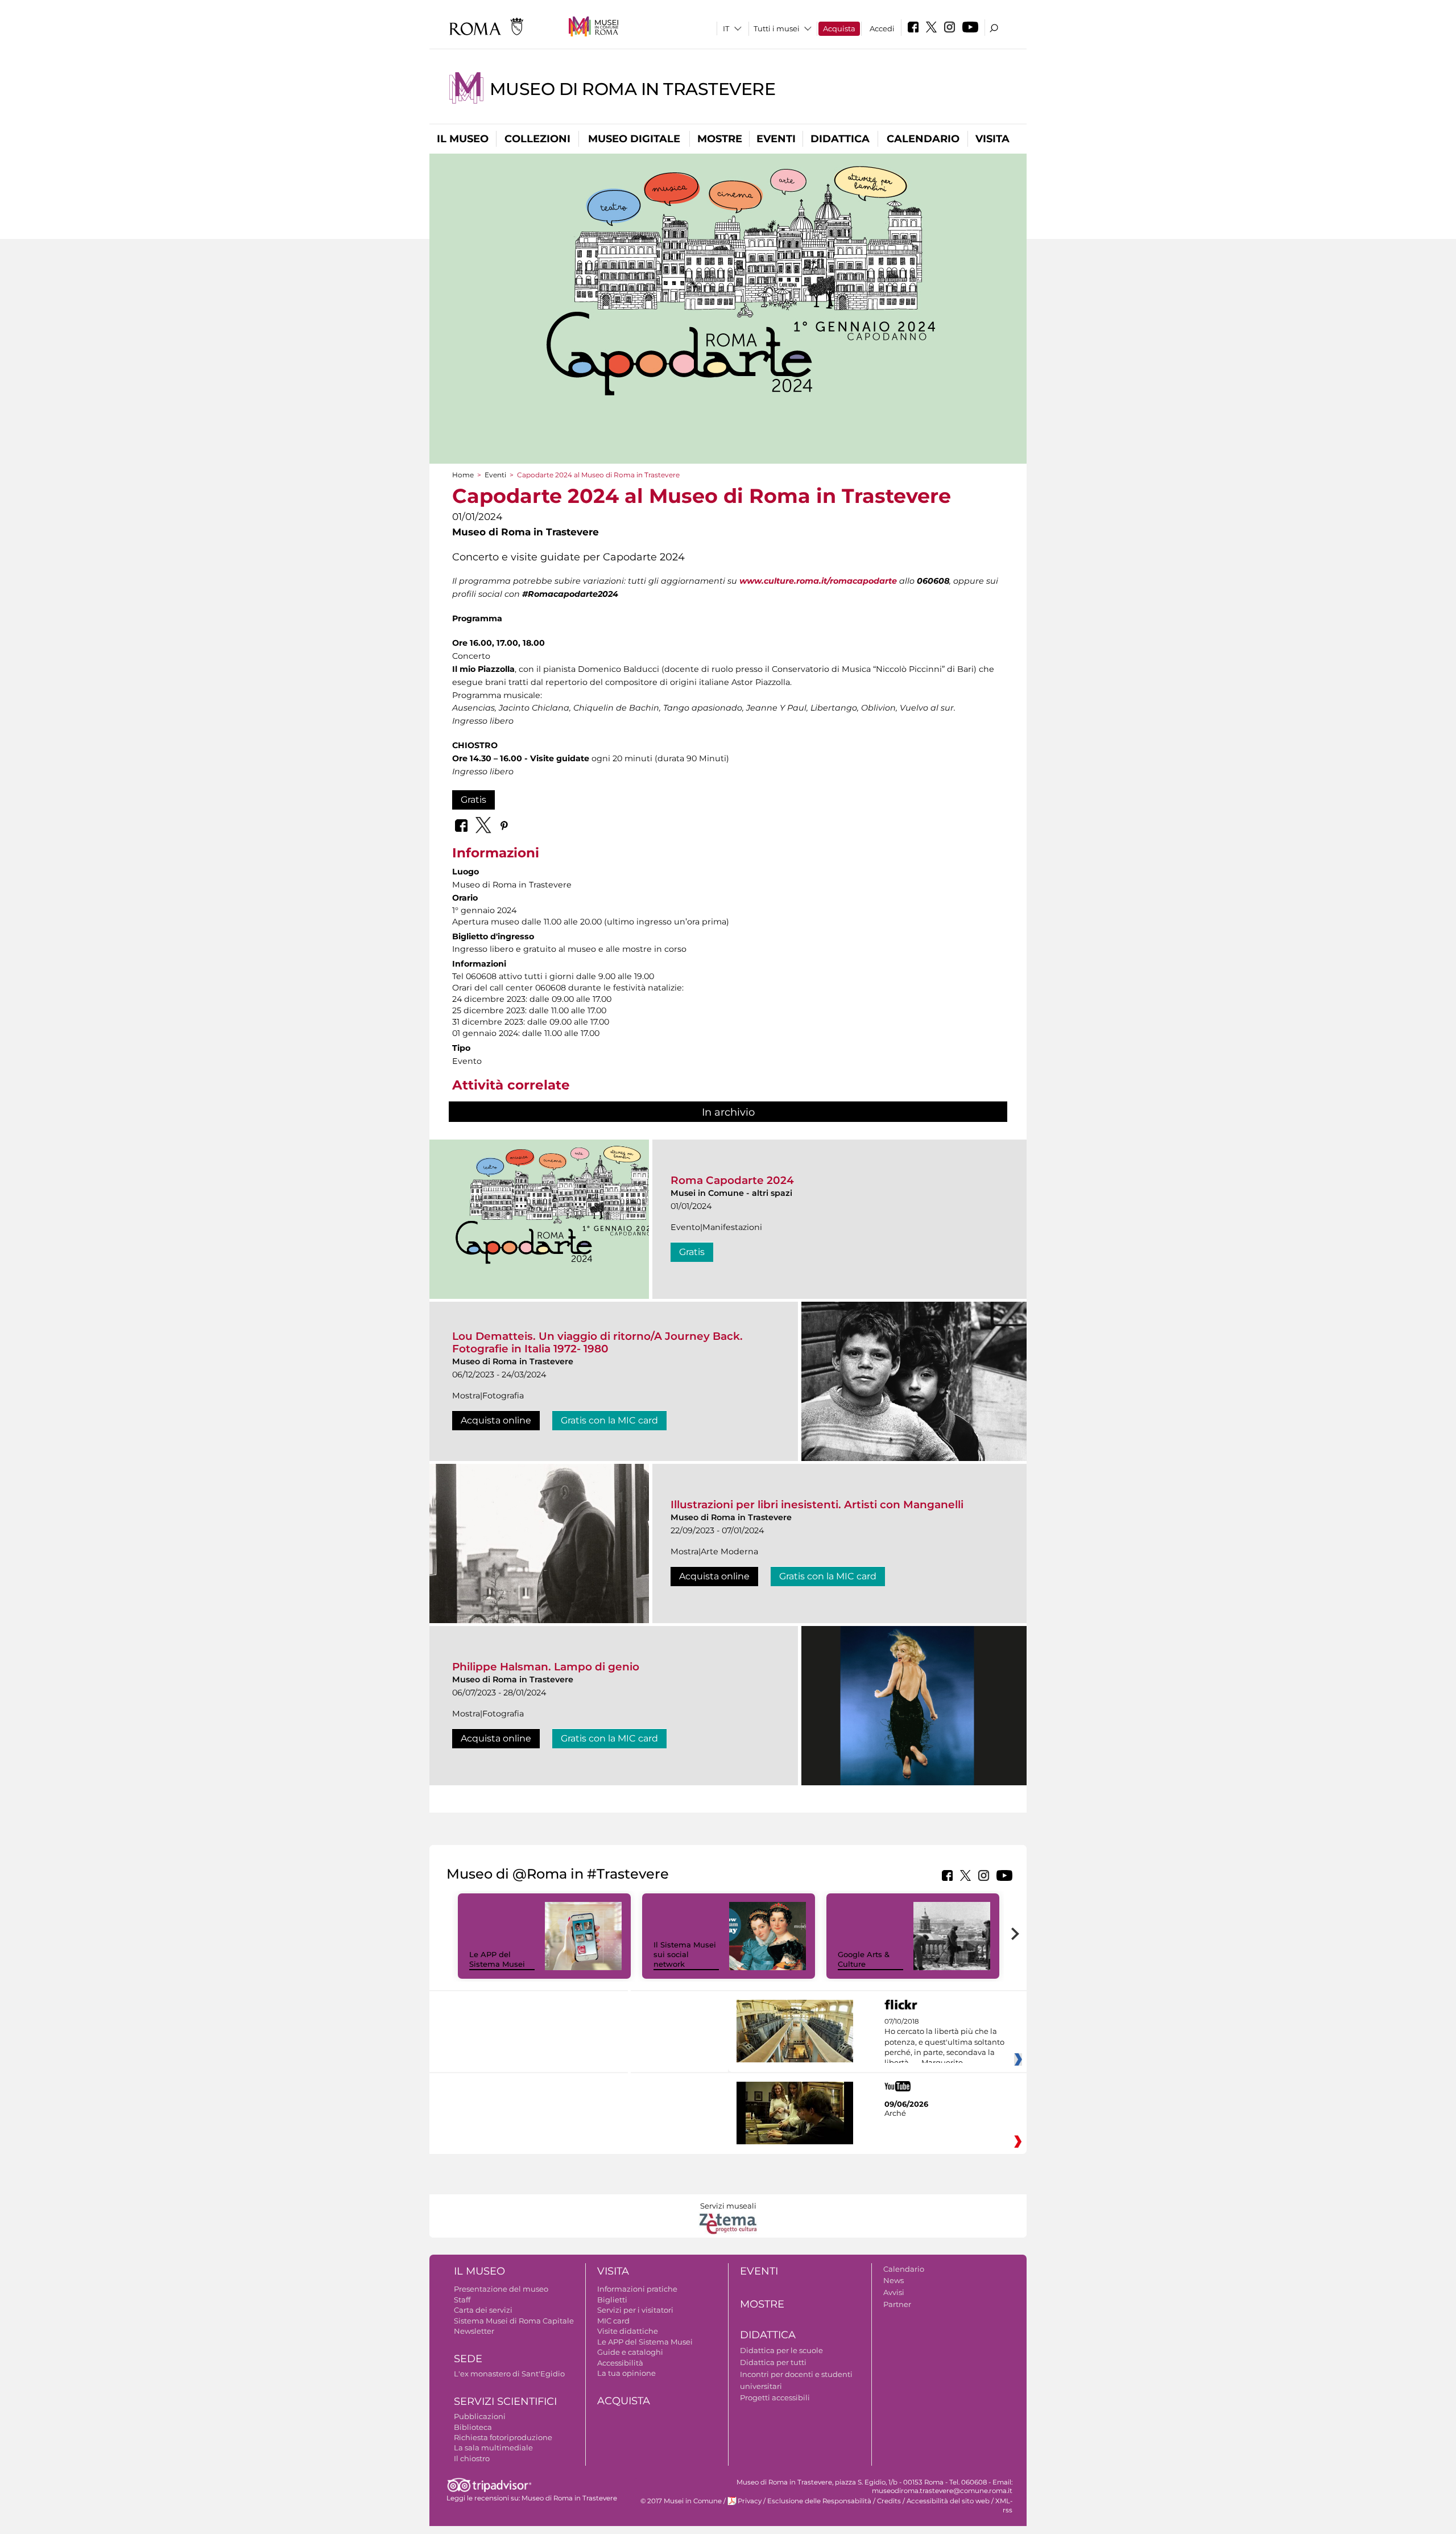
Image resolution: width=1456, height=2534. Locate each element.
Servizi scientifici (505, 2401)
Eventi (776, 139)
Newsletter (474, 2331)
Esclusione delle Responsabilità (819, 2501)
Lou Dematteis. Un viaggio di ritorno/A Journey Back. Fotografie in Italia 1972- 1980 (597, 1342)
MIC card (613, 2321)
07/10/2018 (944, 2042)
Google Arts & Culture (864, 1959)
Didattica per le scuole (781, 2350)
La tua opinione (626, 2373)
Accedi (882, 28)
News (894, 2280)
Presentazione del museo (501, 2289)
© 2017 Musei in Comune (681, 2501)
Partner (897, 2304)
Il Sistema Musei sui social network (685, 1954)
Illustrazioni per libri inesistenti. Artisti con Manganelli (817, 1505)
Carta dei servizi (483, 2310)
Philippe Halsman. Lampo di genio (546, 1667)
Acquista (839, 28)
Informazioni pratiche (637, 2289)
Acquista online (496, 1420)
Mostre (720, 139)
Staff (462, 2300)
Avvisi (894, 2292)
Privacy (750, 2501)
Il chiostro (472, 2458)
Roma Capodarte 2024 (732, 1180)
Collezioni (537, 139)
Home (463, 475)
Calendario (923, 139)
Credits (889, 2501)
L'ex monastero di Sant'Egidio (509, 2374)
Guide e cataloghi (630, 2352)
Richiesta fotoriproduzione (503, 2437)
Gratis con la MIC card (609, 1420)
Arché (895, 2113)
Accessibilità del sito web (948, 2501)
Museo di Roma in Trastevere (633, 89)
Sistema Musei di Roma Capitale (514, 2321)
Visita (992, 139)
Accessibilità (620, 2363)
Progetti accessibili (775, 2397)
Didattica (840, 139)
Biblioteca (473, 2427)
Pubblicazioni (480, 2416)
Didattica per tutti (773, 2362)
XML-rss (1004, 2505)
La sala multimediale (493, 2448)
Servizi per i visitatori (635, 2310)
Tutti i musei (777, 28)
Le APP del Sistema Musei (497, 1959)
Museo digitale (634, 139)
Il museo (463, 139)
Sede (468, 2359)
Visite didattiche (628, 2331)
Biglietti (612, 2300)
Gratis (473, 800)
